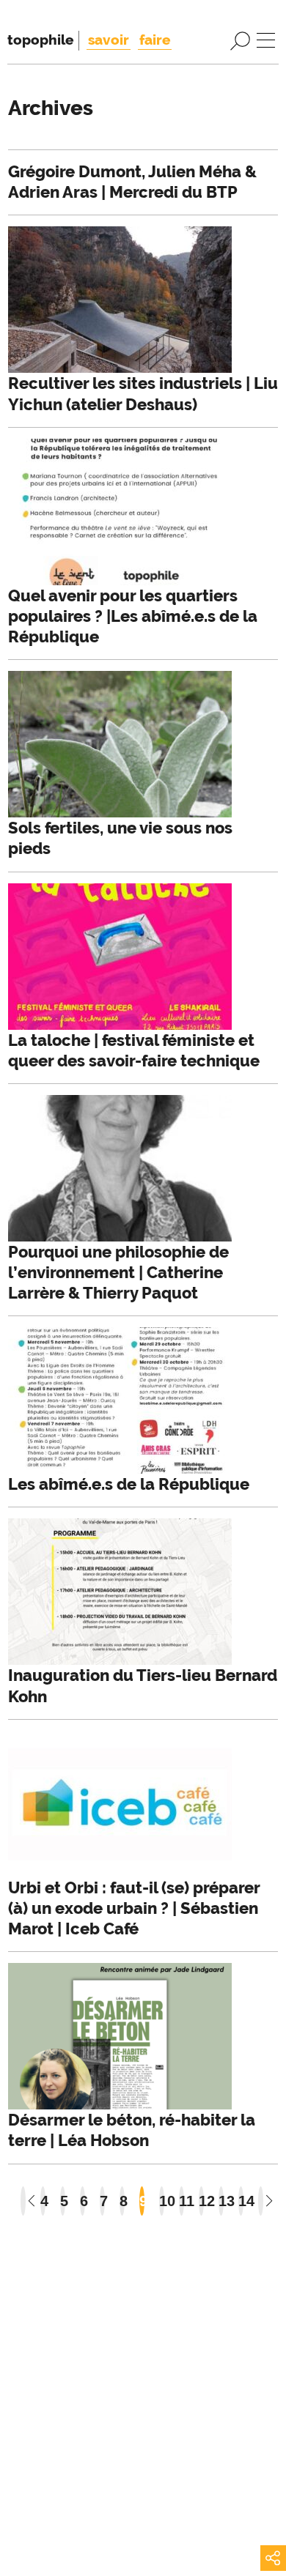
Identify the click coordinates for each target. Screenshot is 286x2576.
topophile (40, 40)
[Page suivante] (261, 2201)
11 (181, 2201)
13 (221, 2201)
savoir (109, 40)
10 (162, 2201)
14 (241, 2201)
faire (155, 40)
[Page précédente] (23, 2201)
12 (201, 2201)
